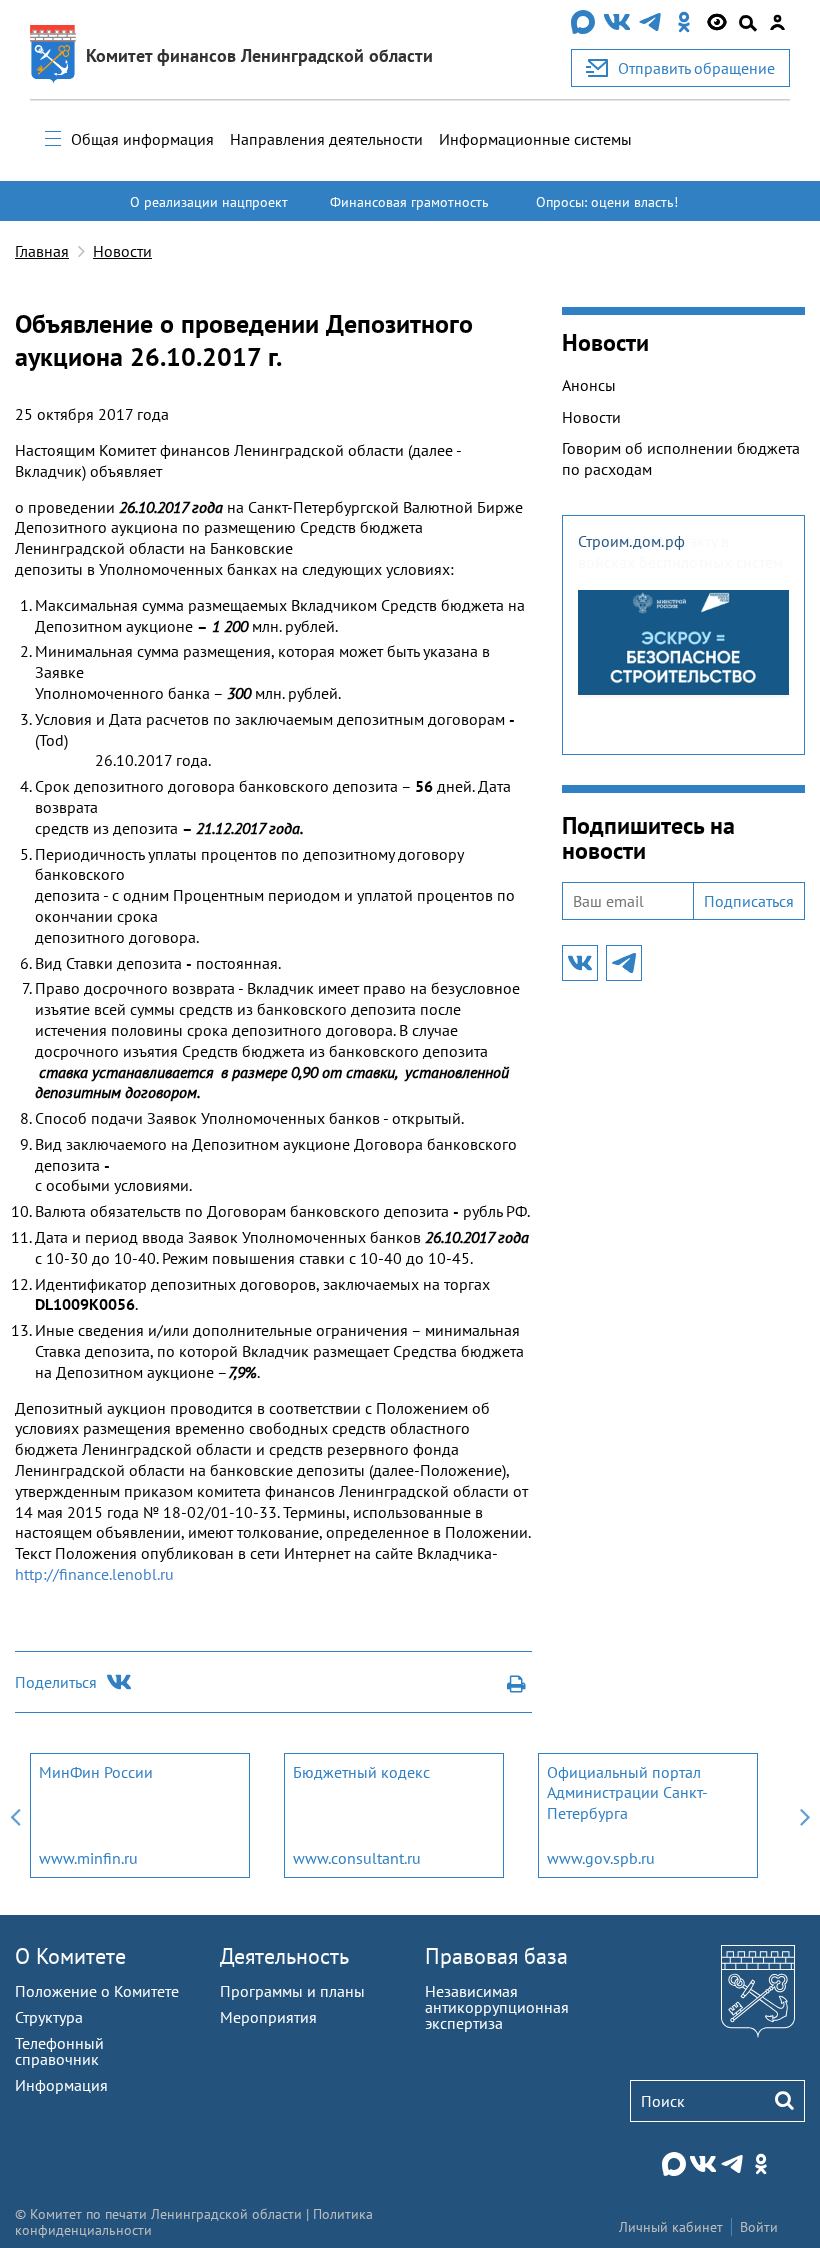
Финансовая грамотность (409, 202)
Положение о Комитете (97, 1991)
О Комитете (70, 1956)
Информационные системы (535, 139)
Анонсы (589, 385)
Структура (49, 2017)
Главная (42, 251)
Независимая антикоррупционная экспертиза (497, 2007)
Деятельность (284, 1956)
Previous (15, 1815)
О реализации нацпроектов (209, 211)
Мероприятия (268, 2017)
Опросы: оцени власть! (607, 202)
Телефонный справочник (59, 2051)
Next (805, 1815)
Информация (61, 2085)
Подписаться (749, 901)
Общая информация (142, 139)
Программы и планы (292, 1991)
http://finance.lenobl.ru (94, 1574)
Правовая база (496, 1956)
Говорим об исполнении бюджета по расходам (681, 458)
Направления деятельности (326, 139)
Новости (122, 251)
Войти (759, 2227)
